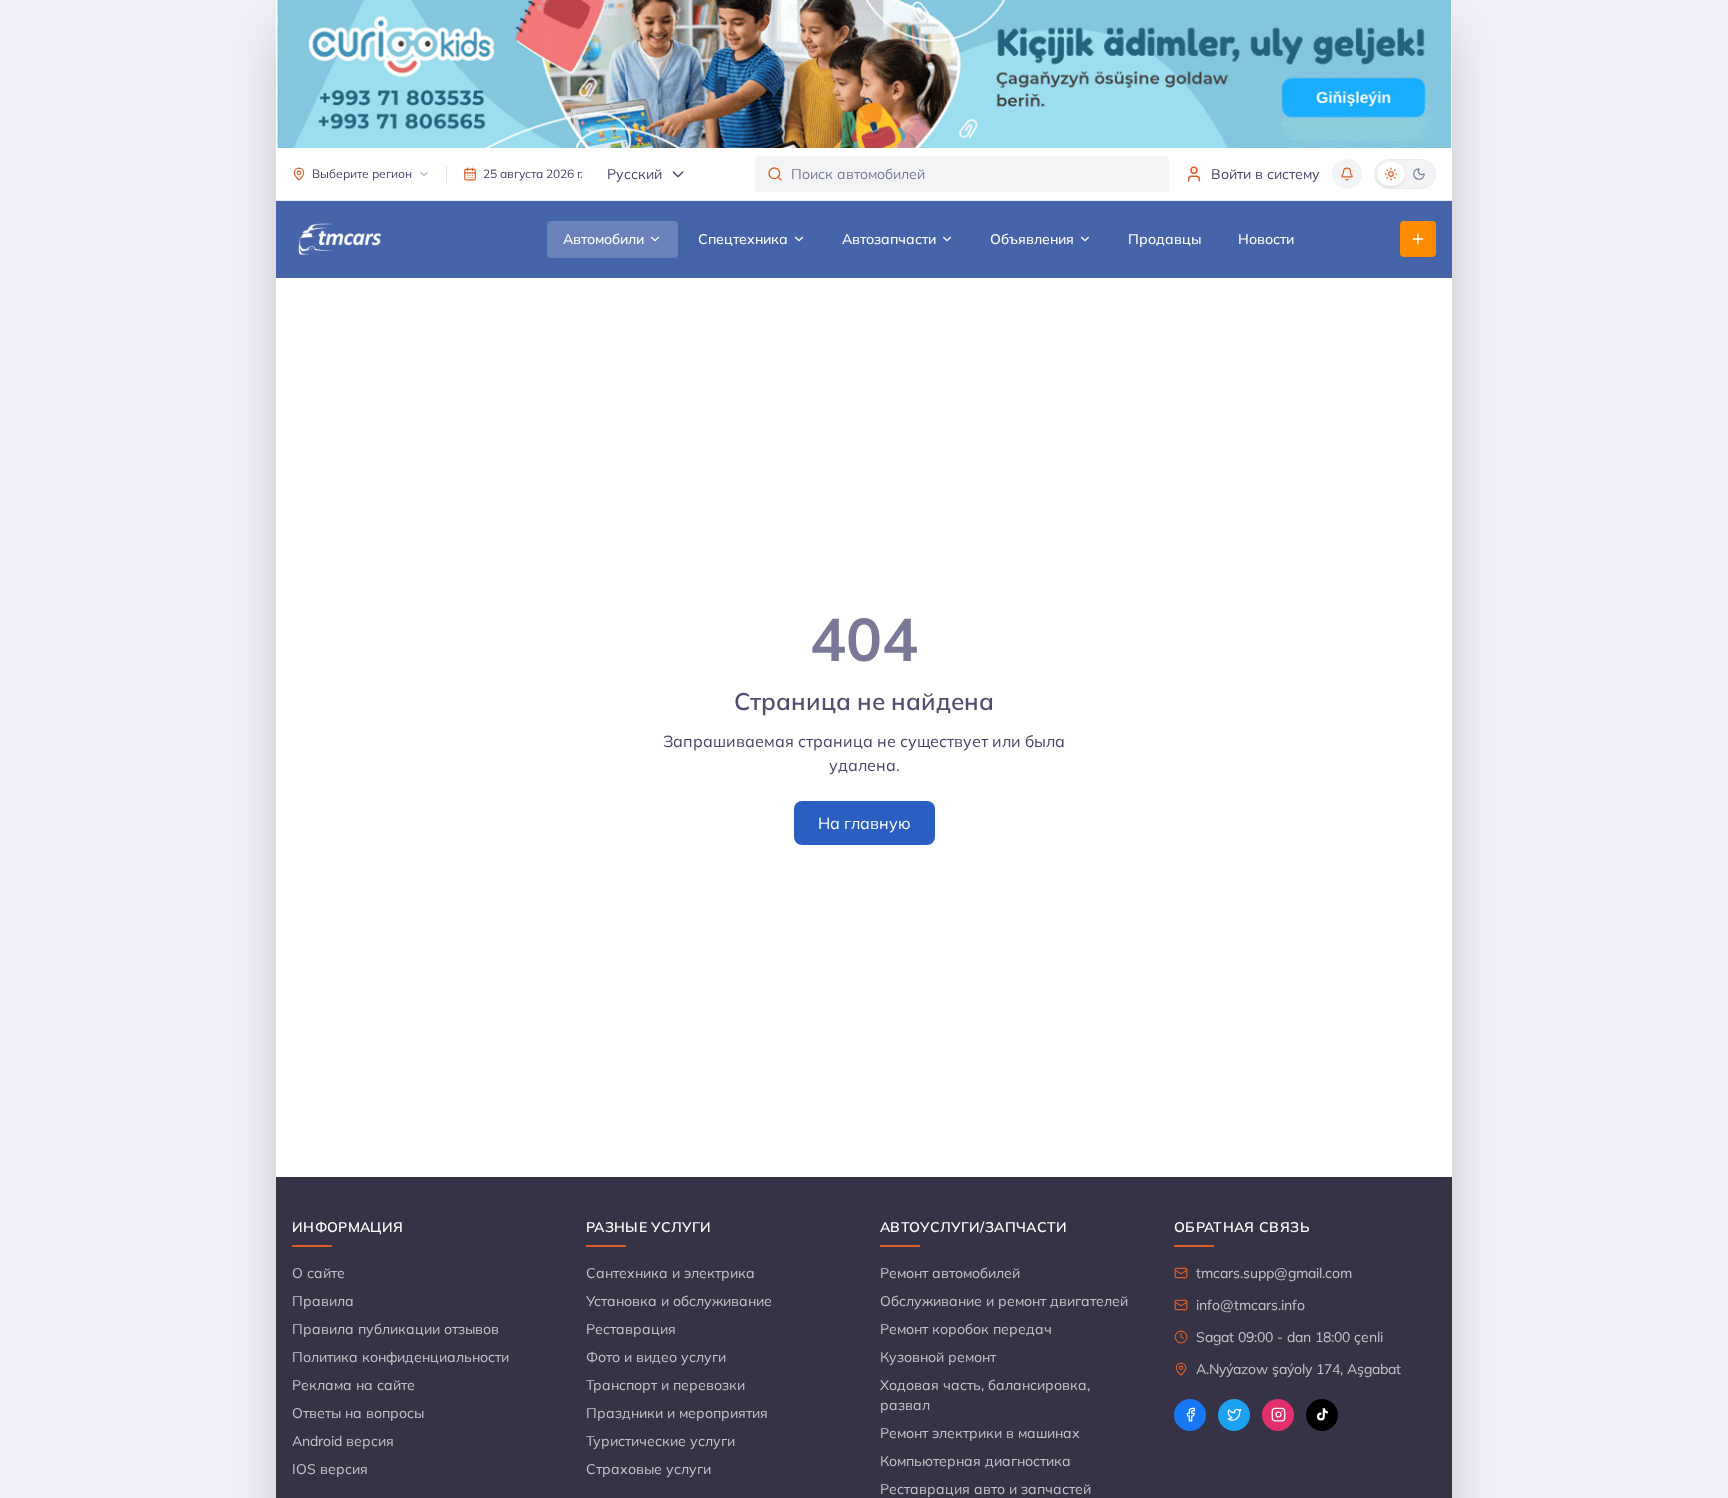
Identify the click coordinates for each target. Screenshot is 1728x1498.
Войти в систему (1265, 174)
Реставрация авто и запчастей (985, 1489)
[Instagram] (1278, 1415)
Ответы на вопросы (358, 1413)
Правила (323, 1301)
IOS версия (330, 1469)
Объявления (1032, 239)
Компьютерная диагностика (975, 1461)
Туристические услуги (660, 1441)
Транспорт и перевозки (665, 1385)
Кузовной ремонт (938, 1357)
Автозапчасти (889, 239)
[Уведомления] (1347, 174)
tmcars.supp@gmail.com (1274, 1273)
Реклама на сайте (353, 1385)
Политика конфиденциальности (400, 1357)
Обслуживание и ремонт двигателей (1004, 1301)
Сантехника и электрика (670, 1273)
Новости (1266, 239)
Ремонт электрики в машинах (980, 1433)
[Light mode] (1391, 174)
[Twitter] (1234, 1415)
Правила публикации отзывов (395, 1329)
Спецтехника (743, 239)
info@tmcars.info (1250, 1305)
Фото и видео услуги (656, 1357)
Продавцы (1165, 239)
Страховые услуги (648, 1469)
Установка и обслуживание (679, 1301)
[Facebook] (1190, 1415)
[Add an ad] (1418, 239)
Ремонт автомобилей (950, 1273)
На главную (864, 823)
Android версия (343, 1441)
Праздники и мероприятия (677, 1413)
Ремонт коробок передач (966, 1329)
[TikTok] (1322, 1415)
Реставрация (631, 1329)
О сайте (318, 1273)
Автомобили (603, 239)
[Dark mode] (1419, 174)
